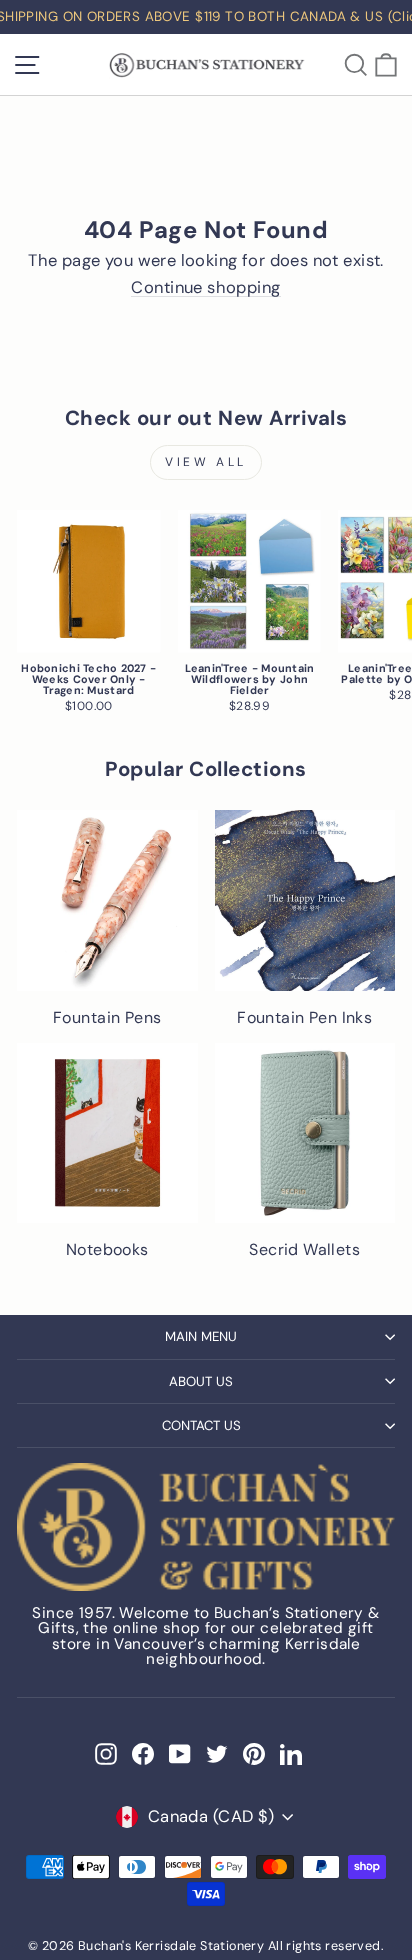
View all (206, 462)
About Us (201, 1381)
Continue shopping (205, 289)
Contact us (201, 1425)
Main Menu (201, 1336)
